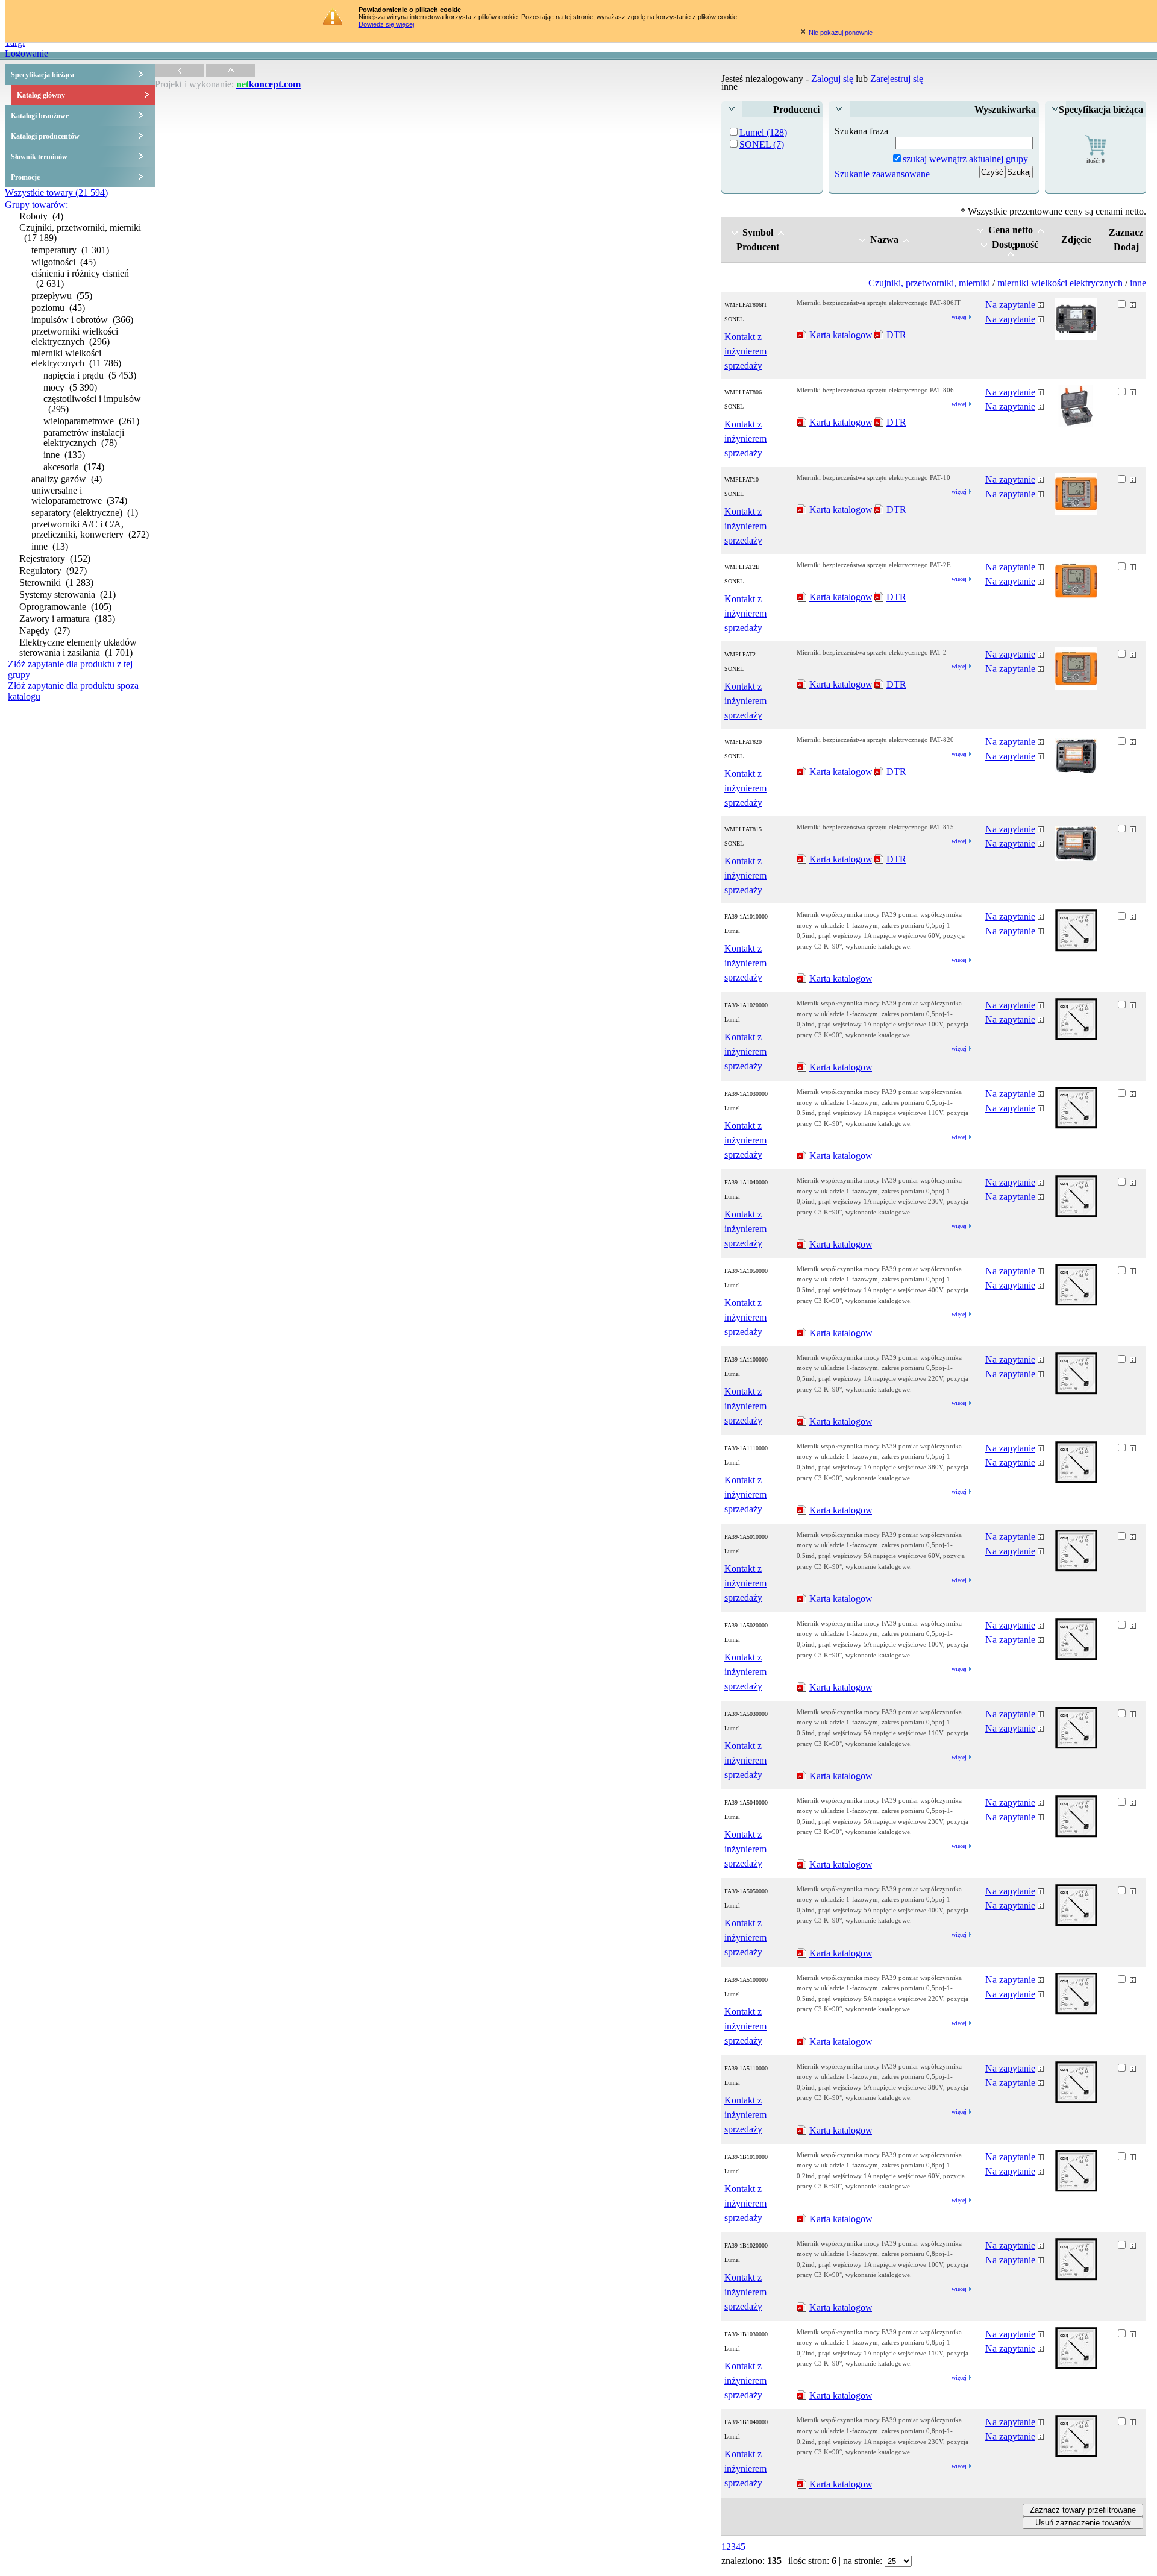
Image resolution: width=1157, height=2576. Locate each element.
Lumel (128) (763, 132)
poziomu (58, 308)
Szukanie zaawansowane (882, 174)
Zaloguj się (832, 79)
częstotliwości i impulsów (92, 404)
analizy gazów (67, 479)
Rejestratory (55, 558)
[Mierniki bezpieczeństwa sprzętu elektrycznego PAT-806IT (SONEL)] (1076, 337)
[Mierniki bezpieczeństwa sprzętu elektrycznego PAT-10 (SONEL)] (1076, 511)
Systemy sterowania (67, 595)
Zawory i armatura (67, 619)
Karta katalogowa (843, 335)
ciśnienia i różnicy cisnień (80, 278)
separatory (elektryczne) (85, 513)
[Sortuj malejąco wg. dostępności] (984, 244)
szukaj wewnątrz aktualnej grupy (965, 159)
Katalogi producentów (45, 136)
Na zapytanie (1010, 305)
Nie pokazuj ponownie (840, 33)
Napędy (45, 631)
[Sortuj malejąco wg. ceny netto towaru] (980, 230)
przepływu (62, 296)
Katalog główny (41, 95)
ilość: (1096, 161)
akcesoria (74, 467)
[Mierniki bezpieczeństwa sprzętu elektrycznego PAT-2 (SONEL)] (1076, 686)
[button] (1019, 172)
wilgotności (64, 262)
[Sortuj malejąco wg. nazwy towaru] (862, 240)
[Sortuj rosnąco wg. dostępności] (1011, 253)
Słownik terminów (39, 157)
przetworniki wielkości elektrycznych (75, 336)
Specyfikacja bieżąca (42, 75)
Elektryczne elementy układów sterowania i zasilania (78, 647)
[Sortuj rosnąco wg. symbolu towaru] (781, 232)
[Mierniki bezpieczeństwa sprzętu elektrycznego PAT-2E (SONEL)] (1076, 599)
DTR (896, 335)
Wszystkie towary (56, 193)
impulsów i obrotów (82, 320)
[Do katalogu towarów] (179, 73)
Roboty (41, 216)
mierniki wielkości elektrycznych (76, 358)
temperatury (70, 250)
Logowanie (27, 53)
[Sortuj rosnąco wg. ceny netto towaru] (1041, 230)
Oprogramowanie (65, 607)
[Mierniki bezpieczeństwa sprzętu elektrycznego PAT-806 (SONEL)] (1076, 424)
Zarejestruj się (897, 79)
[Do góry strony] (230, 73)
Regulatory (53, 570)
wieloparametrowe (91, 421)
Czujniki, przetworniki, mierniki (80, 233)
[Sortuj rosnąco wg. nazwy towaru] (906, 240)
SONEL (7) (762, 144)
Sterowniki (56, 583)
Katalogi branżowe (40, 116)
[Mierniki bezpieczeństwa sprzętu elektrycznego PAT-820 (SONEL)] (1076, 770)
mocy (70, 387)
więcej (959, 317)
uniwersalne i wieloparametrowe (79, 495)
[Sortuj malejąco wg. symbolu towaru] (735, 232)
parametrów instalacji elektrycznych (84, 438)
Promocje (25, 177)
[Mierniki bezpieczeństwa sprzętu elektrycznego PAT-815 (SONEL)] (1076, 857)
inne (64, 455)
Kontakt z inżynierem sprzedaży (745, 351)
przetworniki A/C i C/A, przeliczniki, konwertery (90, 529)
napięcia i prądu (90, 375)
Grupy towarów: (36, 205)
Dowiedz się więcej (386, 24)
